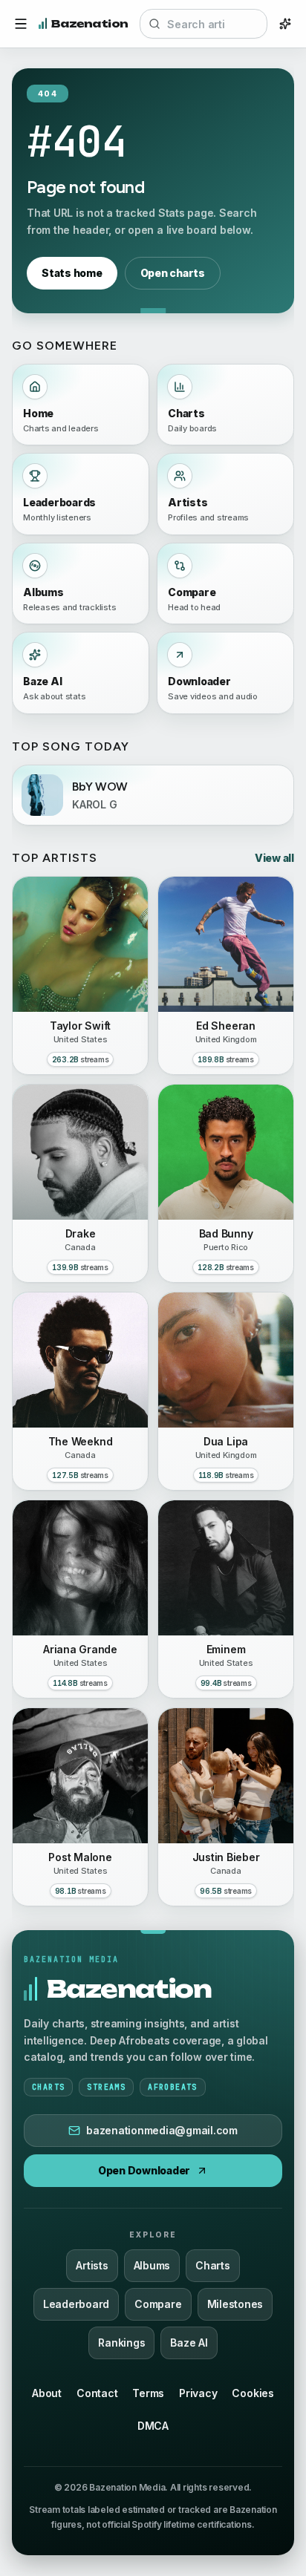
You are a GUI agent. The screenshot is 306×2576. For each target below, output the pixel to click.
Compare (158, 2304)
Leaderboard (76, 2304)
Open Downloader (144, 2170)
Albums (152, 2265)
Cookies (253, 2393)
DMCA (153, 2426)
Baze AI (189, 2343)
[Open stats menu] (21, 24)
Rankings (121, 2343)
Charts (213, 2265)
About (47, 2393)
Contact (97, 2393)
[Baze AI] (285, 24)
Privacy (198, 2393)
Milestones (235, 2304)
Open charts (173, 273)
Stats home (72, 273)
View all (274, 858)
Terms (148, 2393)
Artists (92, 2265)
